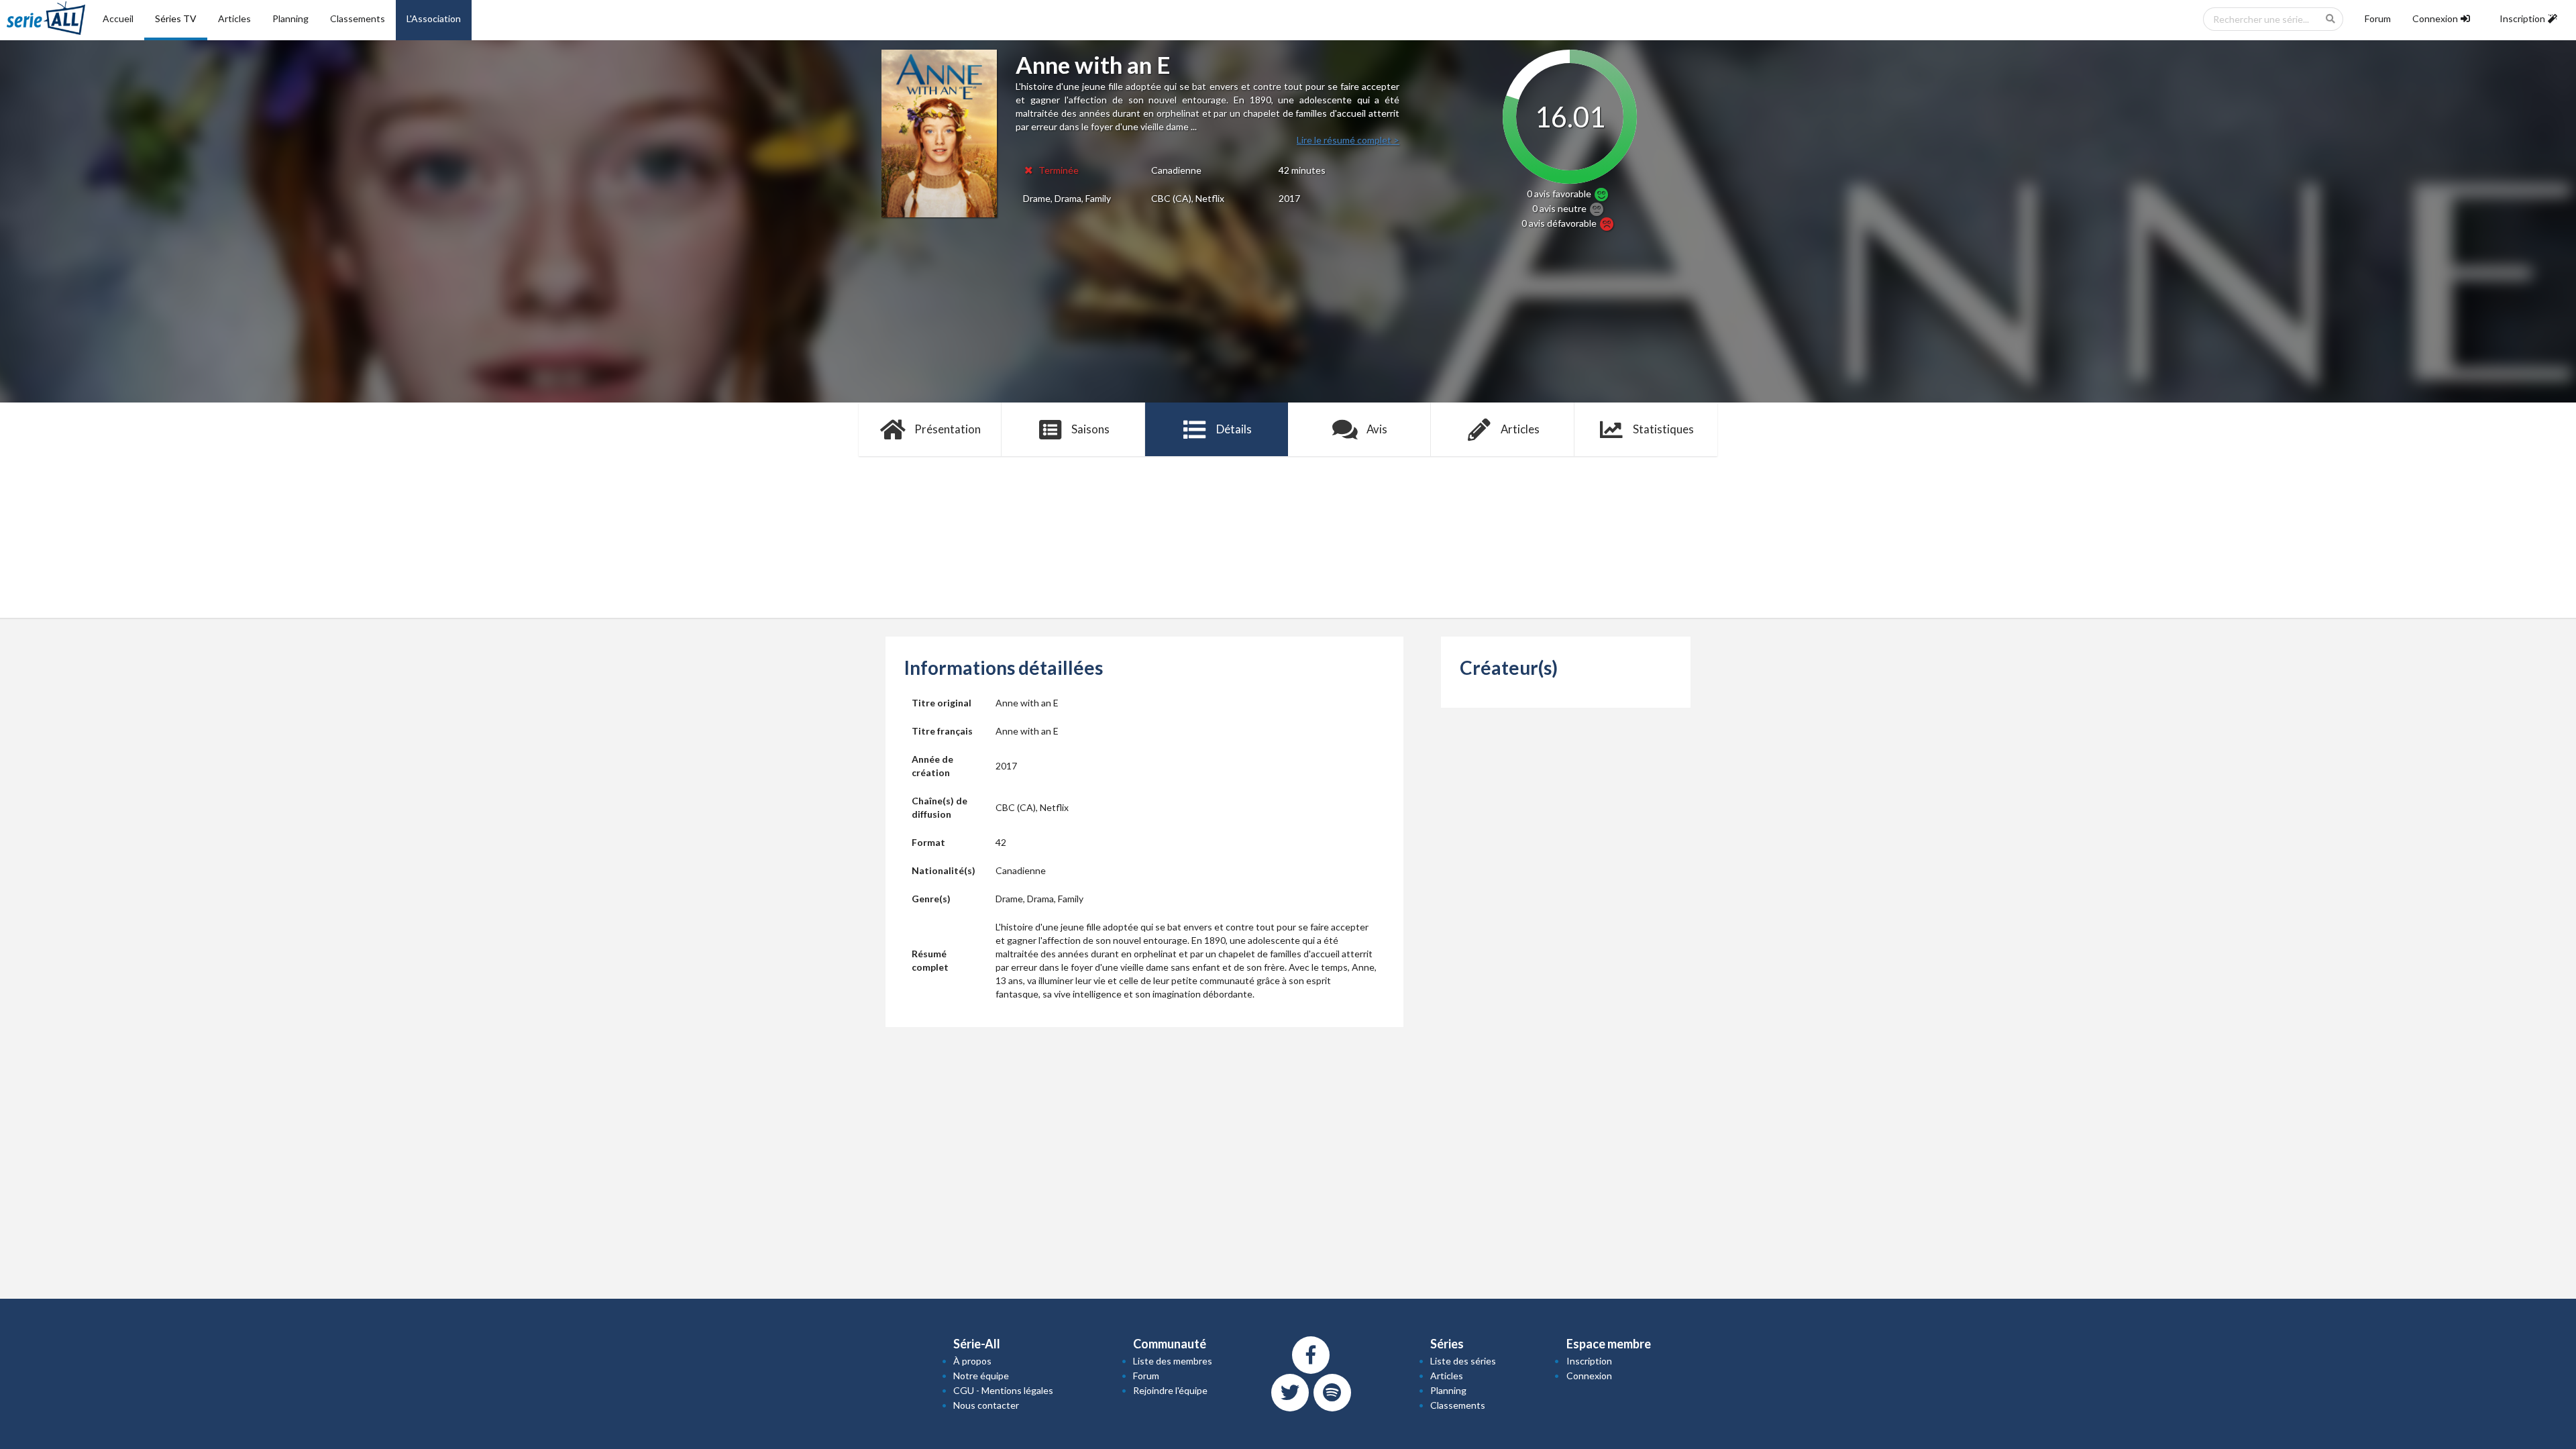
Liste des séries (1463, 1361)
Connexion (1589, 1376)
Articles (234, 18)
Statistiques (1663, 429)
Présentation (948, 429)
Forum (2378, 18)
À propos (972, 1361)
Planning (290, 18)
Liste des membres (1173, 1361)
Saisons (1090, 429)
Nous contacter (986, 1405)
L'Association (434, 18)
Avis (1377, 429)
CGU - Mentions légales (1003, 1390)
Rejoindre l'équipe (1170, 1390)
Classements (358, 18)
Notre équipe (981, 1376)
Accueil (118, 18)
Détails (1234, 429)
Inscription (1589, 1361)
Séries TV (176, 18)
